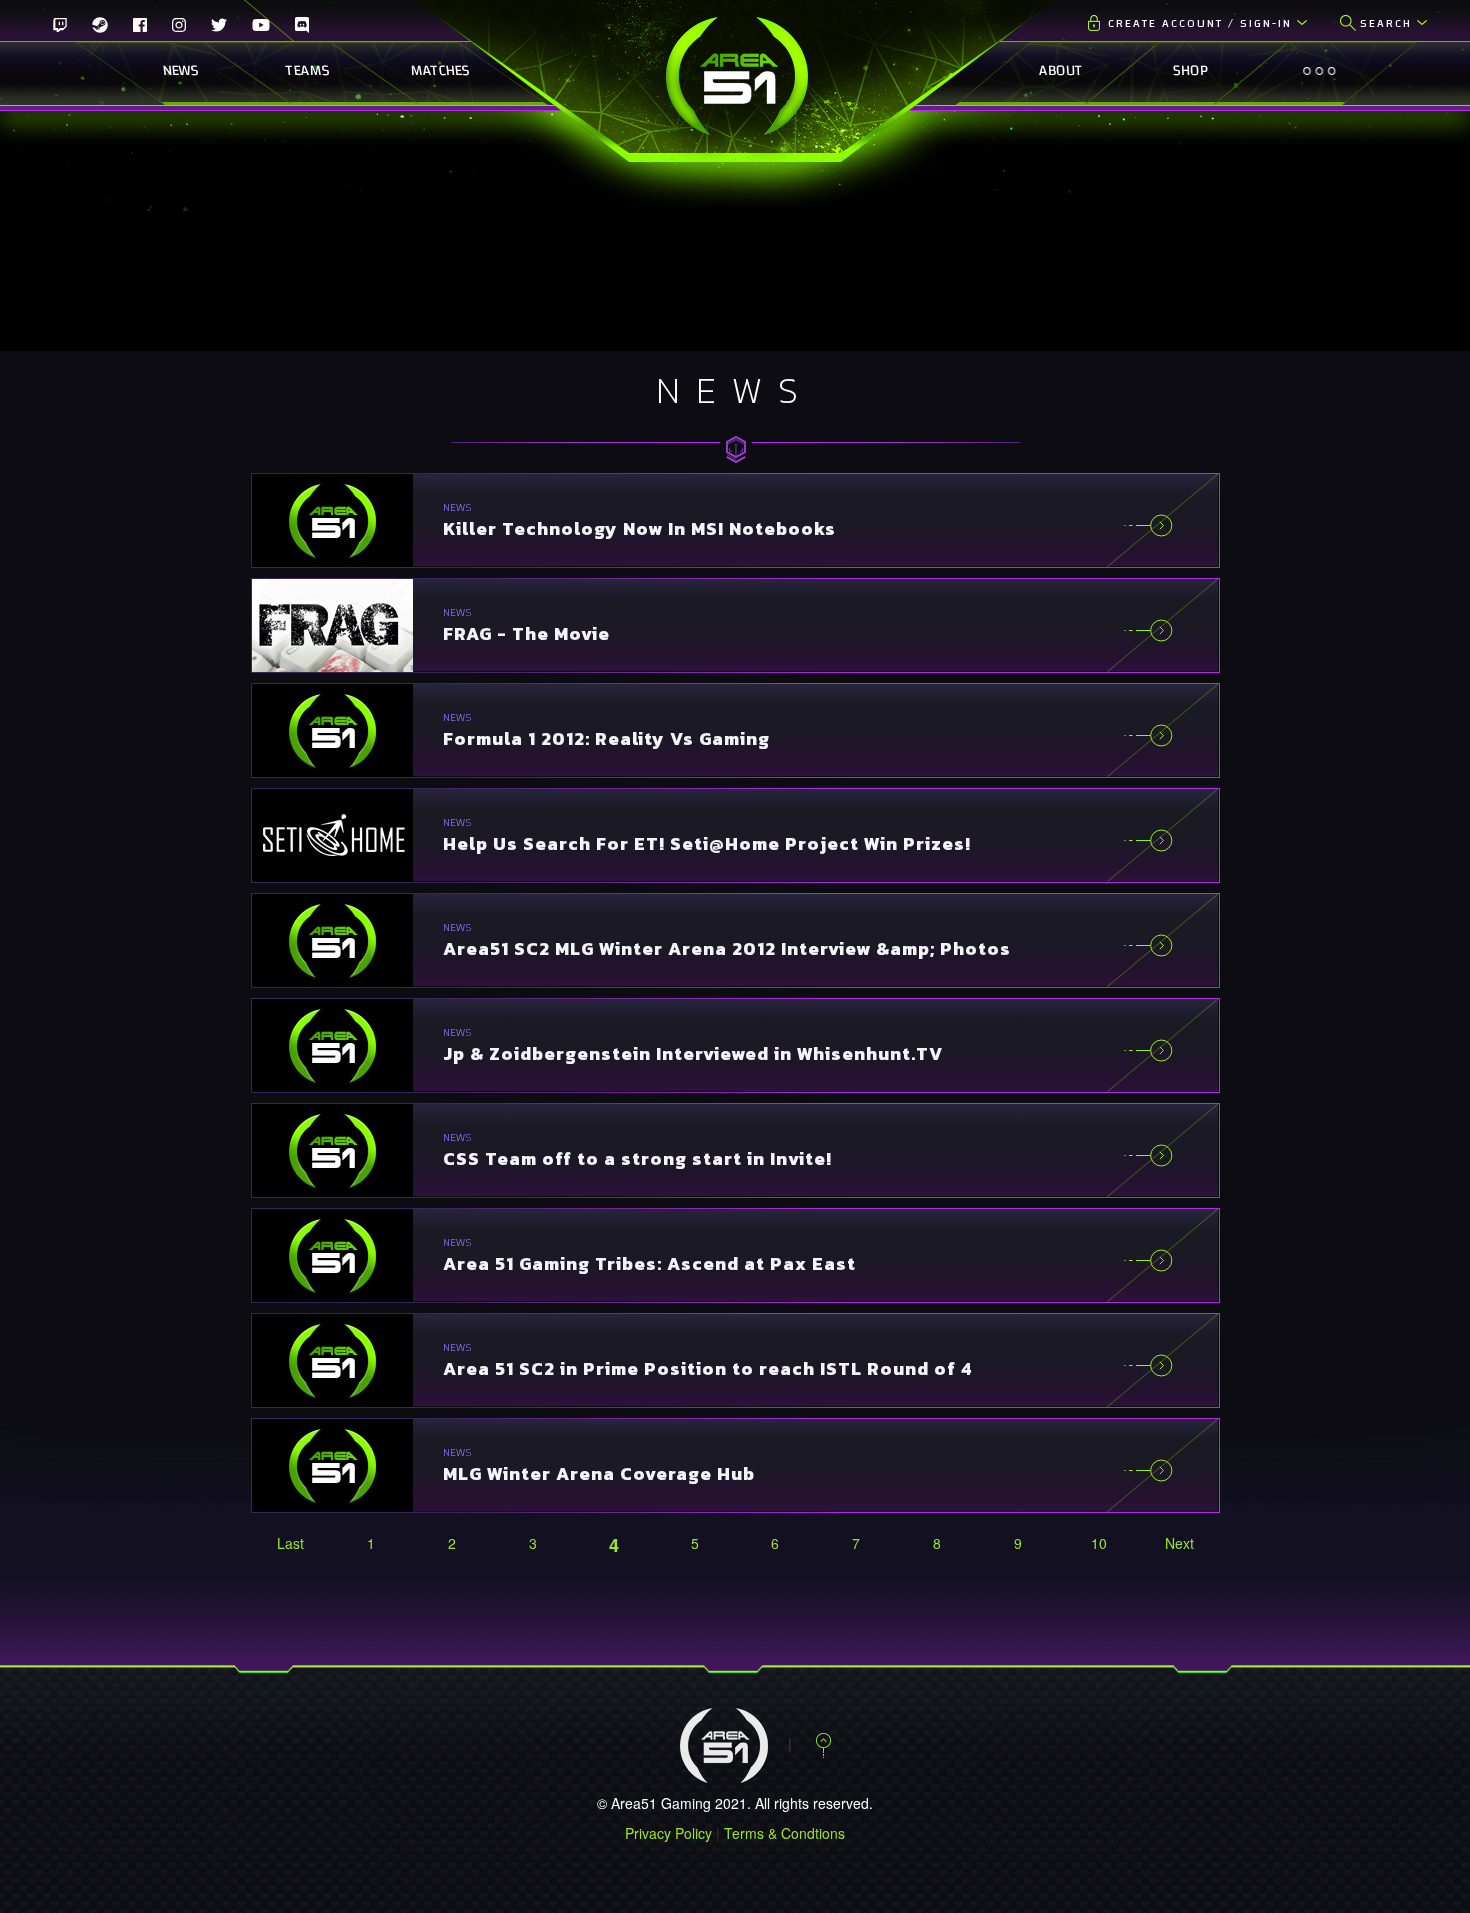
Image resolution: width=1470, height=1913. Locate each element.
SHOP (1190, 70)
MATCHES (434, 70)
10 (1099, 1543)
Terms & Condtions (784, 1833)
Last (290, 1543)
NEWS (180, 70)
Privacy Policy (668, 1833)
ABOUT (1060, 70)
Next (1179, 1543)
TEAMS (307, 70)
